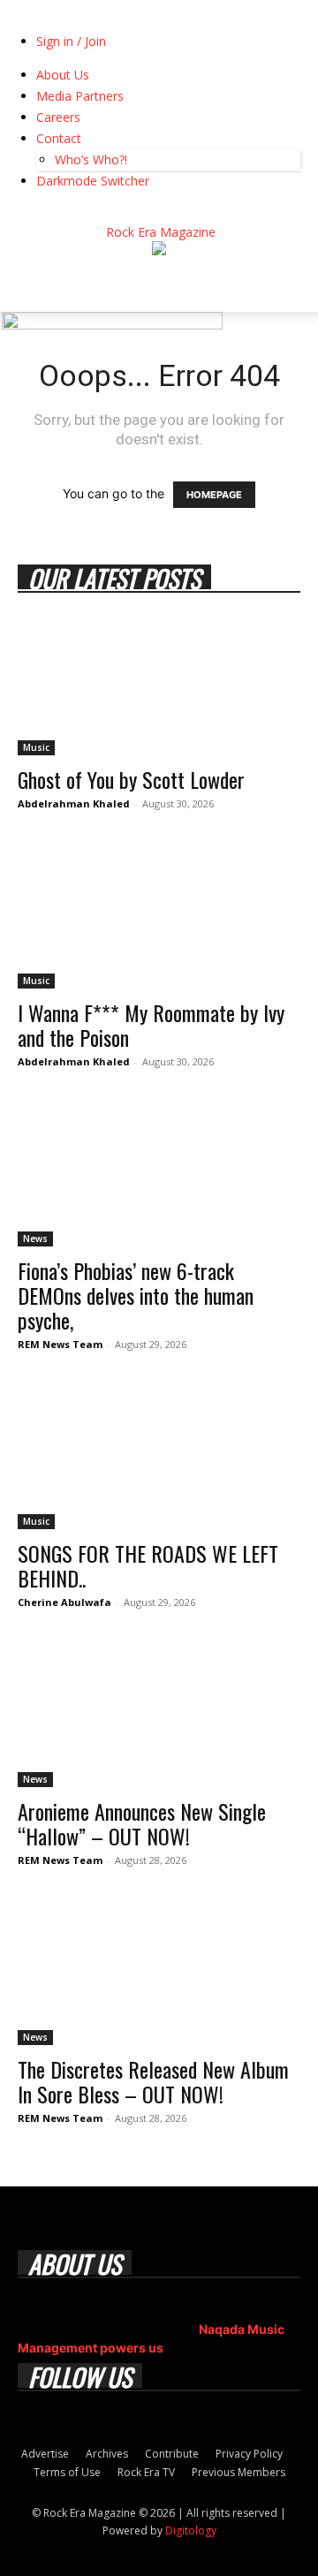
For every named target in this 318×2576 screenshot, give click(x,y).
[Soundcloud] (51, 213)
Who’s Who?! (91, 159)
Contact (59, 138)
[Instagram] (38, 213)
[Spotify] (64, 213)
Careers (58, 117)
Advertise (45, 2454)
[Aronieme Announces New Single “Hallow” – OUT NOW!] (159, 1717)
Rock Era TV (146, 2472)
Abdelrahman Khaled (74, 803)
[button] (30, 288)
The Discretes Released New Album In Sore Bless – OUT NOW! (153, 2081)
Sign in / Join (71, 41)
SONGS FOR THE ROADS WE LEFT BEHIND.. (148, 1565)
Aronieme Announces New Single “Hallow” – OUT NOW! (142, 1823)
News (35, 1239)
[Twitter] (91, 213)
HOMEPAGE (214, 495)
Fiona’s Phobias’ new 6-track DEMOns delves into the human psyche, (136, 1295)
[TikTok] (77, 213)
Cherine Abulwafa (64, 1602)
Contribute (172, 2454)
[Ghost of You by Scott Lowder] (159, 686)
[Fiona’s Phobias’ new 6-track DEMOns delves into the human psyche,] (159, 1177)
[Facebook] (24, 213)
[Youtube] (102, 213)
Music (36, 747)
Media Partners (80, 96)
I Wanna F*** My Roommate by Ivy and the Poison (151, 1025)
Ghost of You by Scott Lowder (131, 779)
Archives (107, 2454)
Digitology (191, 2531)
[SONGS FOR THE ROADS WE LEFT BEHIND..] (159, 1459)
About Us (63, 75)
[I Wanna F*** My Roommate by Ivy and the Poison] (159, 919)
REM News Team (60, 1344)
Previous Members (238, 2472)
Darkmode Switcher (93, 181)
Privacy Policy (249, 2454)
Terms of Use (67, 2472)
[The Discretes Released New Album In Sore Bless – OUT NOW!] (159, 1975)
